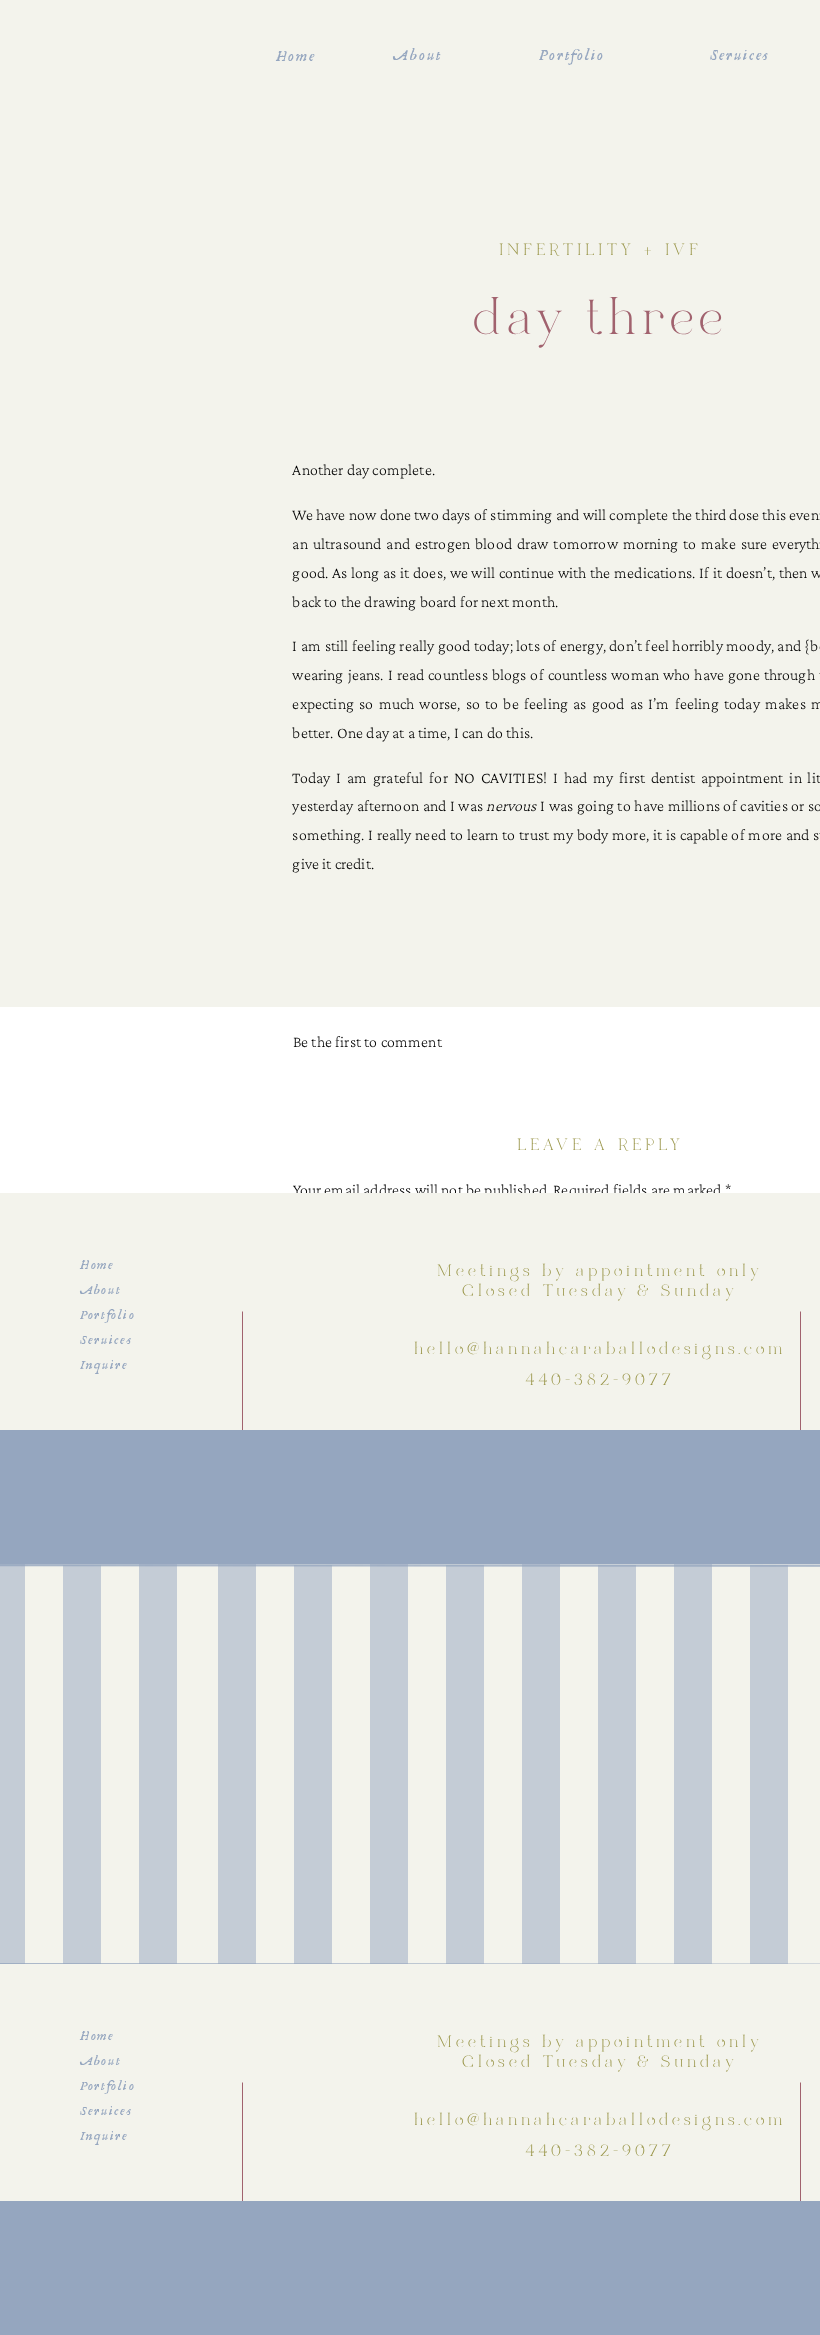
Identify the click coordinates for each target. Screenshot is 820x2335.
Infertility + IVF (600, 251)
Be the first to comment (367, 1041)
